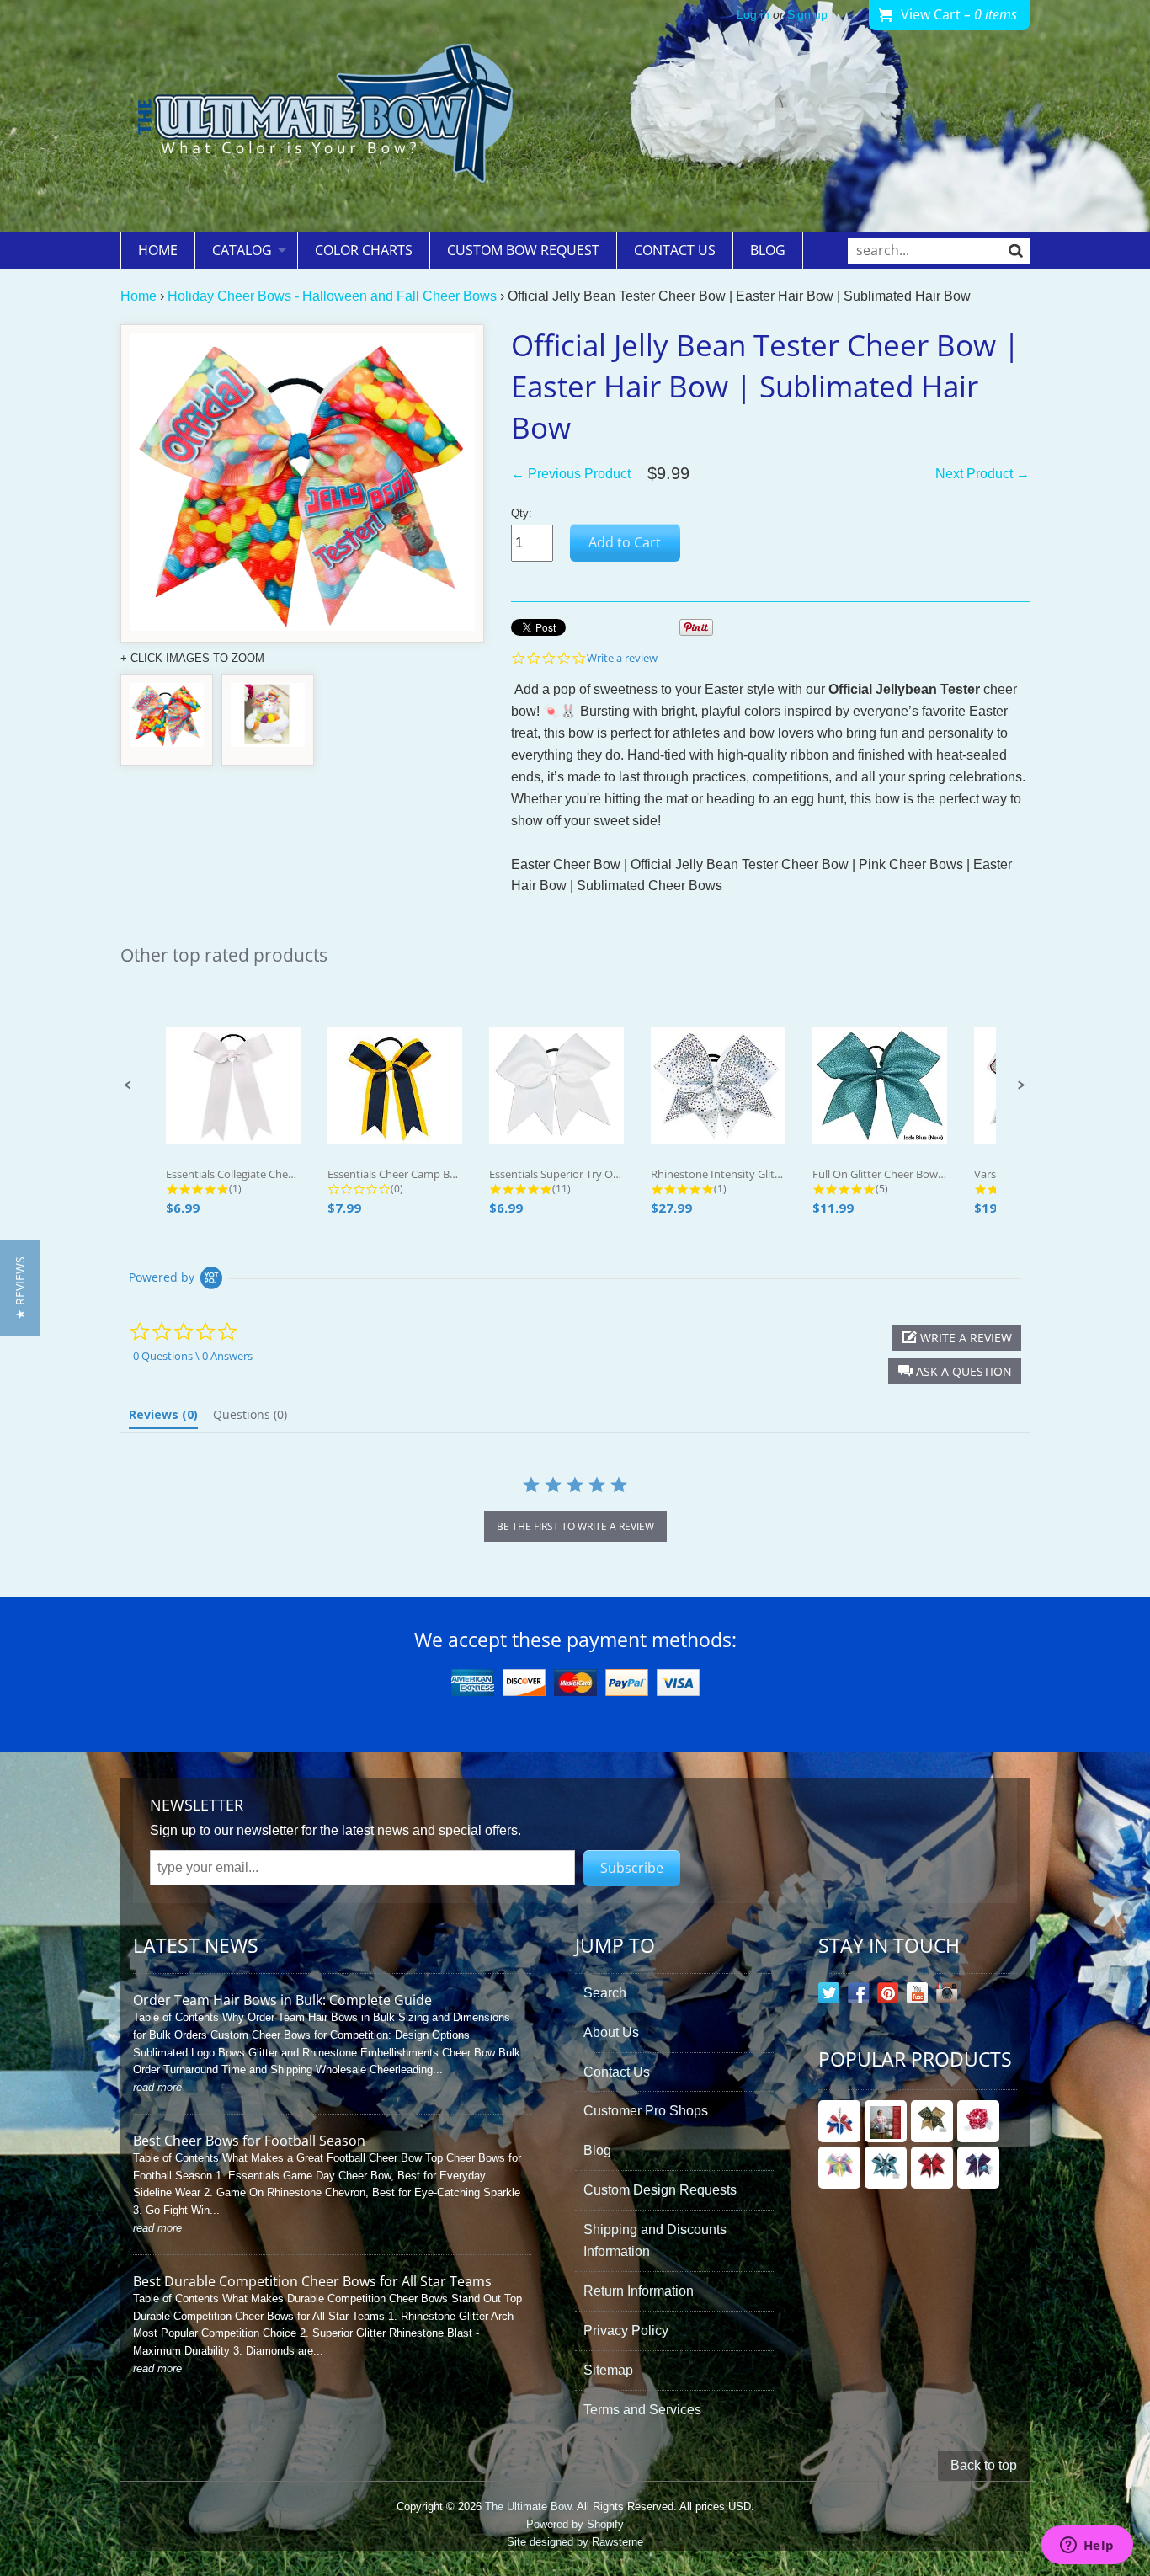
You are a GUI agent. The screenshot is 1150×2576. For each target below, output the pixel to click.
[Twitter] (829, 1996)
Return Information (639, 2291)
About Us (611, 2032)
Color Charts (364, 250)
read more (157, 2087)
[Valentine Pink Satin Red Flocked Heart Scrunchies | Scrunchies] (978, 2121)
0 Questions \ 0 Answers (193, 1356)
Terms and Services (642, 2410)
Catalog (242, 250)
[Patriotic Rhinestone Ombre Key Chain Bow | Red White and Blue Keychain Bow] (839, 2121)
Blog (768, 250)
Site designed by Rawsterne (575, 2542)
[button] (128, 1085)
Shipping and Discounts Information (655, 2240)
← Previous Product (571, 474)
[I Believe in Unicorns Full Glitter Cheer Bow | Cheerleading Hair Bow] (978, 2168)
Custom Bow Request (523, 250)
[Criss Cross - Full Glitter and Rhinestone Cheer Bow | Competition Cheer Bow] (886, 2168)
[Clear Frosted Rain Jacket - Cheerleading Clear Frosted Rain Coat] (886, 2121)
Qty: (522, 513)
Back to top (984, 2465)
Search (605, 1993)
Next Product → (982, 474)
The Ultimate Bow (528, 2507)
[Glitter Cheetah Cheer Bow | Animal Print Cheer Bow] (932, 2121)
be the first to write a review (575, 1526)
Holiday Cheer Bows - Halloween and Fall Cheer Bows (332, 296)
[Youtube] (917, 1996)
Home (158, 250)
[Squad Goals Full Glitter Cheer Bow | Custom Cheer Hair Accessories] (932, 2168)
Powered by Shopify (575, 2524)
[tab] (163, 1418)
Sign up (807, 15)
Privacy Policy (626, 2331)
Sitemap (608, 2370)
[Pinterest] (888, 1996)
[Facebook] (858, 1996)
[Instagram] (947, 1996)
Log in (753, 15)
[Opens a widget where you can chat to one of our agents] (1087, 2547)
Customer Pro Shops (646, 2111)
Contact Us (675, 250)
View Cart (959, 14)
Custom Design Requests (660, 2190)
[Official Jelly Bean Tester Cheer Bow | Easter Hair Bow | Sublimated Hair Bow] (167, 720)
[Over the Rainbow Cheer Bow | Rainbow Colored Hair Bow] (839, 2168)
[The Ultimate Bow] (325, 116)
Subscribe (632, 1868)
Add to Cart (625, 542)
